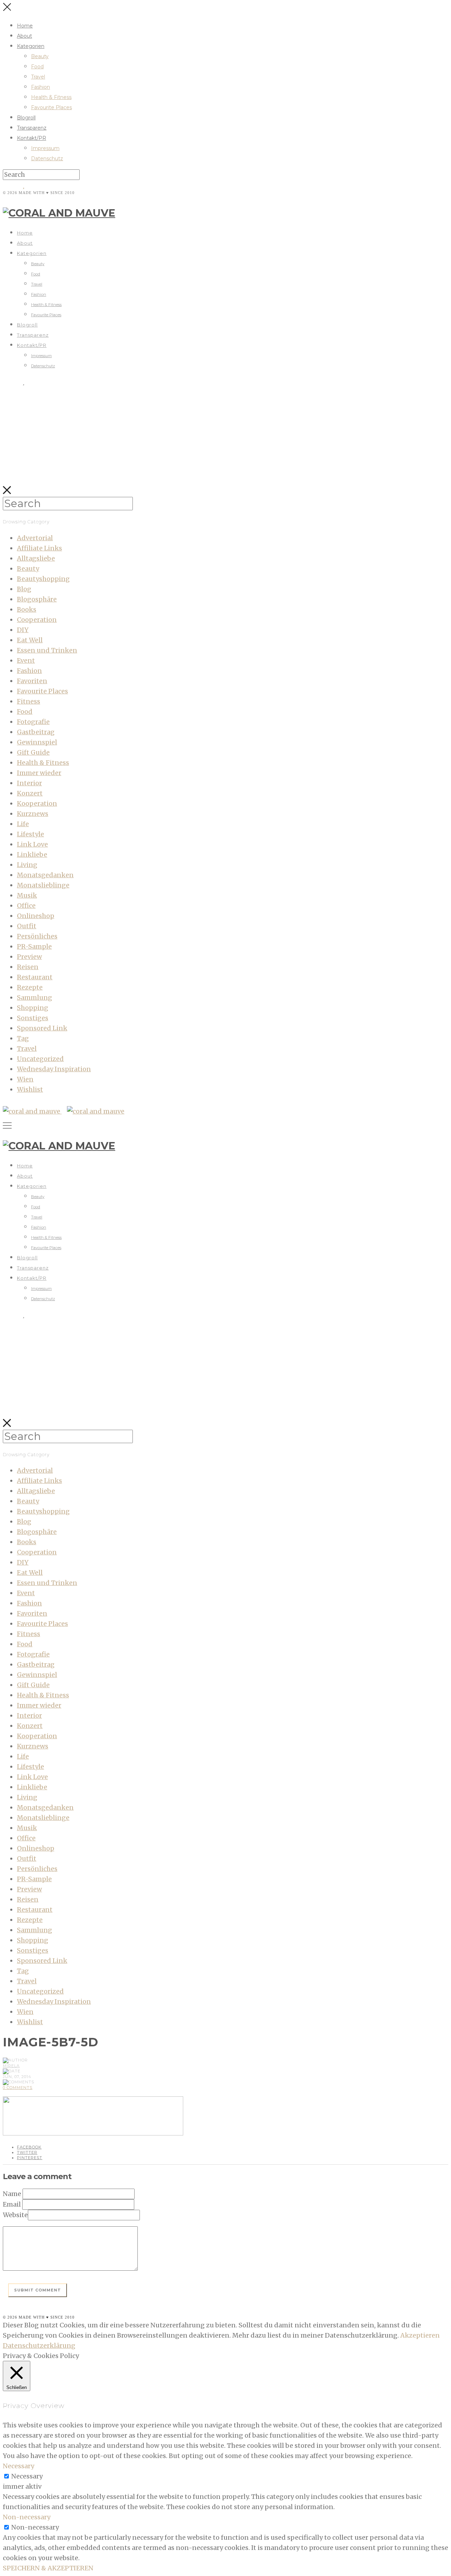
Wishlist (30, 1089)
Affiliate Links (39, 548)
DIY (23, 630)
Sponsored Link (42, 1028)
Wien (25, 1079)
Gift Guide (33, 752)
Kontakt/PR (32, 138)
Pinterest (30, 2158)
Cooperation (37, 620)
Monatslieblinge (43, 885)
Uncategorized (40, 1059)
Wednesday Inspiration (54, 1069)
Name (12, 2194)
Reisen (28, 967)
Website (15, 2215)
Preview (29, 957)
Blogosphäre (37, 599)
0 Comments (18, 2088)
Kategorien (31, 46)
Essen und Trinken (47, 650)
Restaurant (35, 977)
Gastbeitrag (36, 732)
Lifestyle (30, 834)
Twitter (27, 2152)
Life (23, 824)
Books (27, 609)
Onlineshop (36, 916)
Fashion (41, 87)
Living (27, 865)
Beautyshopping (43, 579)
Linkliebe (32, 854)
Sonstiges (33, 1018)
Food (37, 67)
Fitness (29, 701)
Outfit (27, 926)
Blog (24, 589)
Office (26, 906)
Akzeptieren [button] (420, 2335)
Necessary (27, 2476)
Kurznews (33, 814)
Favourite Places (51, 107)
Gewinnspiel (37, 742)
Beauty (40, 56)
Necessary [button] (18, 2466)
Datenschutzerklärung (39, 2346)
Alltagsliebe (36, 558)
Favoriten (32, 681)
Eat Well (30, 640)
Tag (23, 1038)
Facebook (29, 2147)
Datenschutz (47, 158)
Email (12, 2204)
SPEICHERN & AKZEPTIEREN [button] (48, 2568)
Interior (29, 783)
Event (26, 660)
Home (25, 26)
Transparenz (32, 128)
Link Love (32, 844)
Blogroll (26, 118)
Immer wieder (39, 773)
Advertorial (35, 538)
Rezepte (30, 987)
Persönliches (37, 936)
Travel (38, 77)
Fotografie (33, 722)
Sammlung (35, 997)
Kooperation (37, 803)
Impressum (45, 148)
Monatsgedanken (45, 875)
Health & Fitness (51, 97)
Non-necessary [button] (27, 2517)
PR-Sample (34, 946)
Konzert (30, 793)
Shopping (33, 1008)
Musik (27, 895)
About (24, 36)
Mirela (11, 2066)
